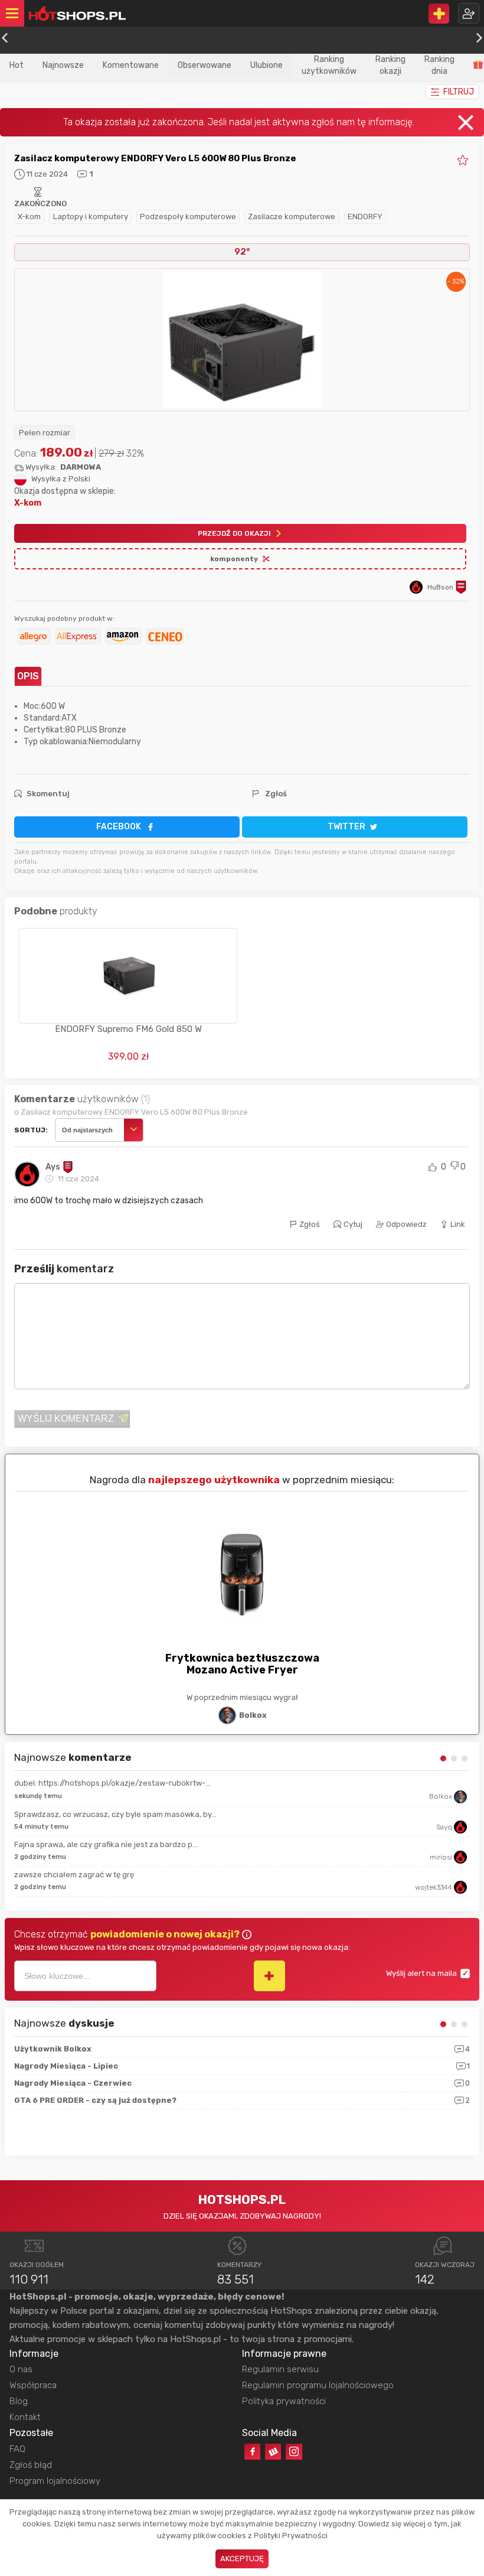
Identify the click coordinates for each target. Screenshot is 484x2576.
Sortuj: (31, 1130)
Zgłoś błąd (31, 2465)
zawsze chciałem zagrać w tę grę (74, 1875)
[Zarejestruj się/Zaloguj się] (469, 13)
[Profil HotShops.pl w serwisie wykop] (273, 2452)
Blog (19, 2401)
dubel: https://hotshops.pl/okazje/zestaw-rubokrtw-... (112, 1783)
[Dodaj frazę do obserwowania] (269, 1976)
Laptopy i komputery (91, 216)
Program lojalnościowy (55, 2481)
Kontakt (25, 2417)
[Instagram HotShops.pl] (294, 2452)
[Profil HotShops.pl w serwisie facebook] (252, 2452)
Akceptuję (242, 2559)
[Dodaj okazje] (439, 14)
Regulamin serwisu (280, 2369)
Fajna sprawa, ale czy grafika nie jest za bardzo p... (106, 1844)
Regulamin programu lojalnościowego (318, 2385)
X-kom (29, 216)
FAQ (17, 2449)
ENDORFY (365, 216)
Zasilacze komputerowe (292, 216)
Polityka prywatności (284, 2401)
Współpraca (33, 2385)
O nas (21, 2369)
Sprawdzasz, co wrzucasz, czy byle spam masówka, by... (115, 1814)
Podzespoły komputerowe (188, 216)
